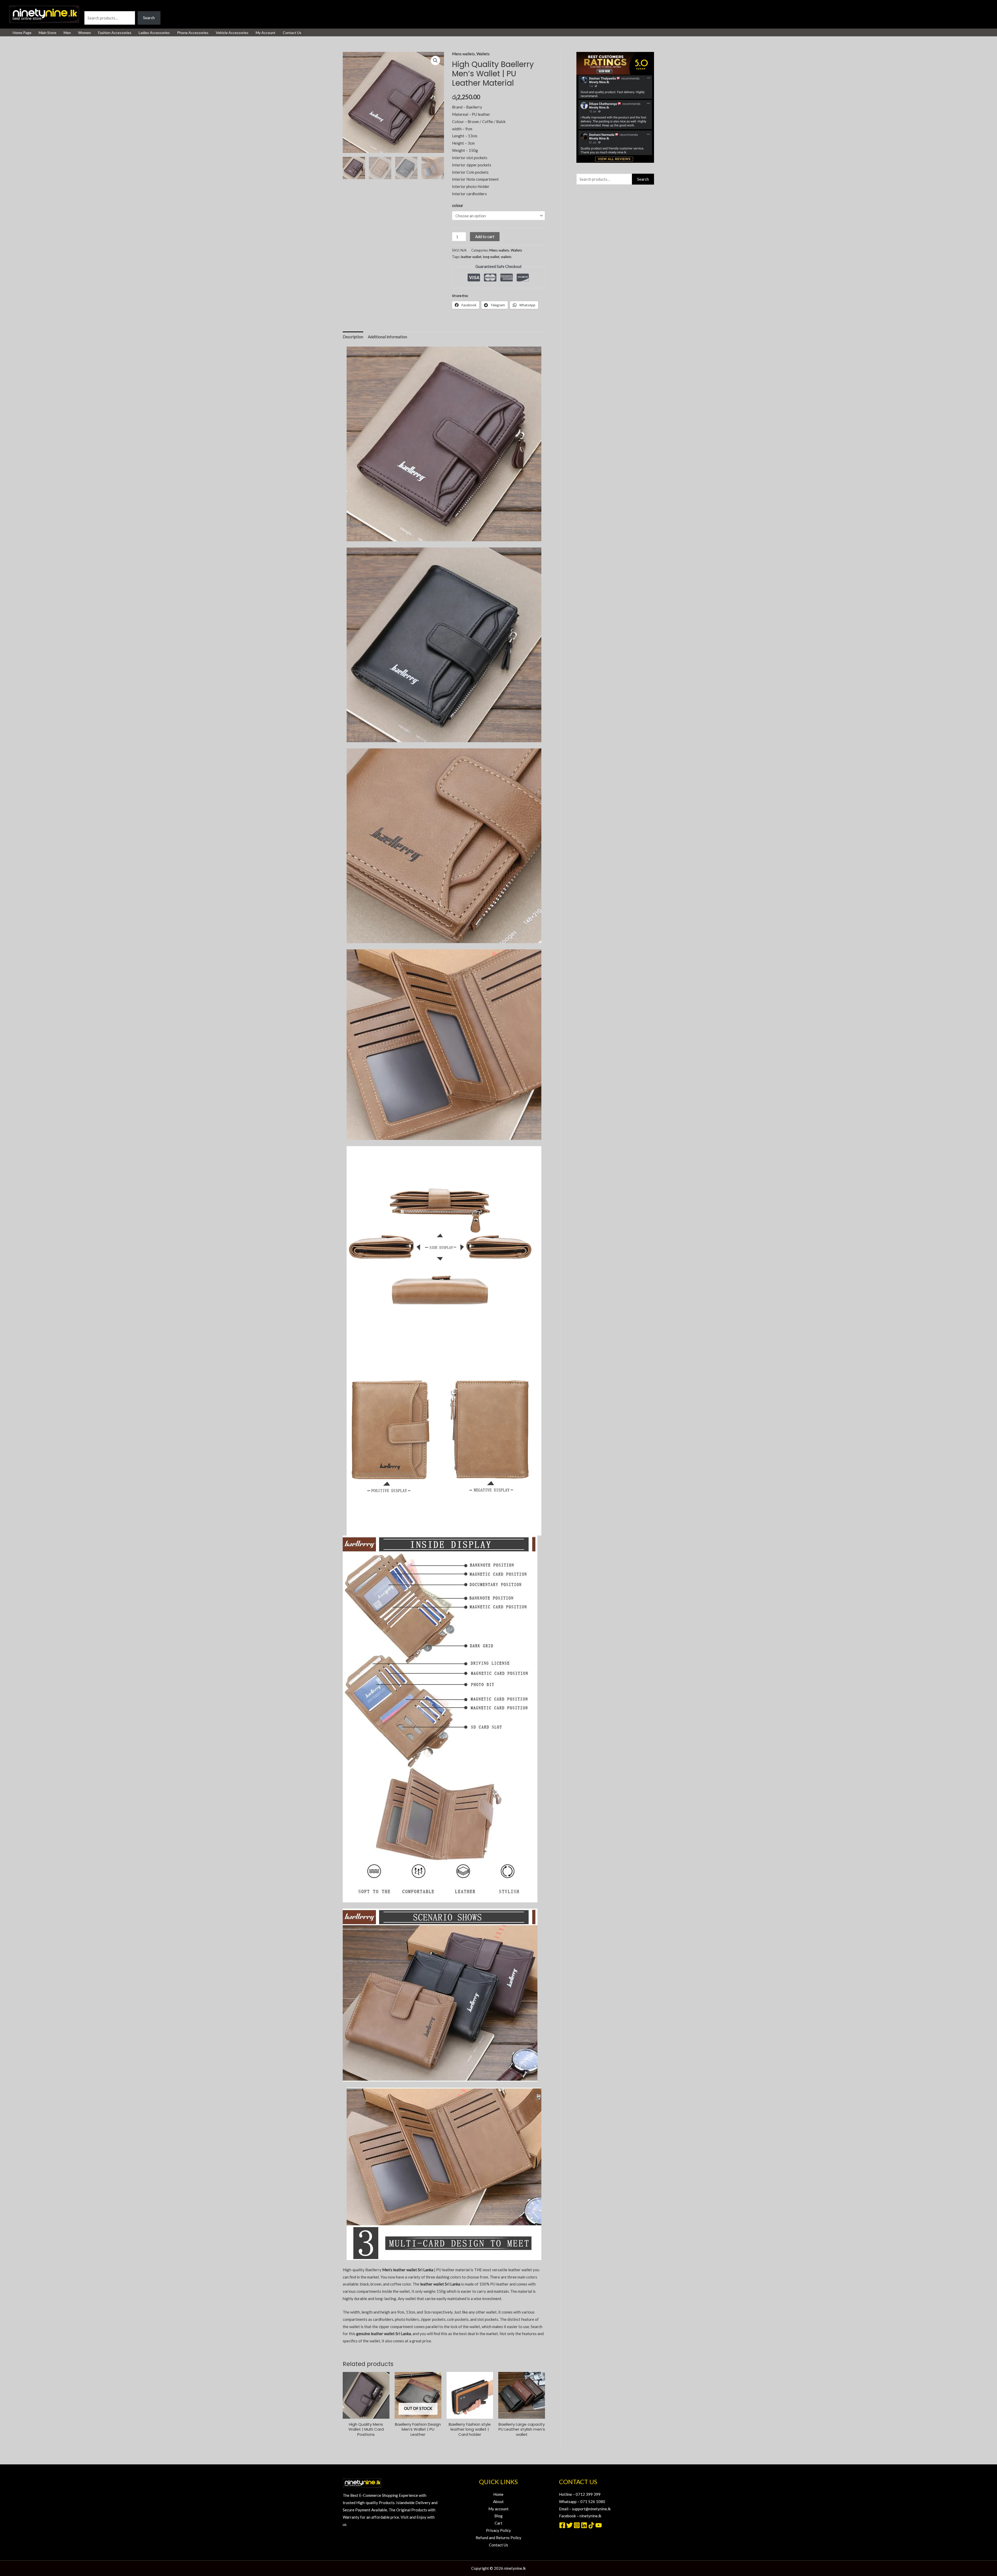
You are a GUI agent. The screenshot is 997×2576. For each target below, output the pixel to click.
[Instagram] (577, 2525)
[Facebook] (562, 2525)
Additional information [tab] (388, 337)
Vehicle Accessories (232, 33)
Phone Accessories (193, 33)
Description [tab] (353, 337)
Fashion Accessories (115, 33)
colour (458, 205)
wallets (506, 257)
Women (85, 33)
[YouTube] (599, 2525)
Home (498, 2494)
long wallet (491, 257)
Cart (498, 2523)
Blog (498, 2516)
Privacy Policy (498, 2530)
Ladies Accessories (154, 33)
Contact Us (292, 33)
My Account (266, 33)
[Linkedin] (584, 2525)
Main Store (48, 33)
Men (67, 33)
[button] (435, 60)
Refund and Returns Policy (498, 2538)
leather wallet (471, 257)
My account (498, 2509)
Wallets (483, 54)
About (498, 2501)
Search (90, 7)
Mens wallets (463, 54)
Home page (22, 33)
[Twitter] (570, 2525)
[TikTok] (591, 2525)
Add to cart (485, 236)
